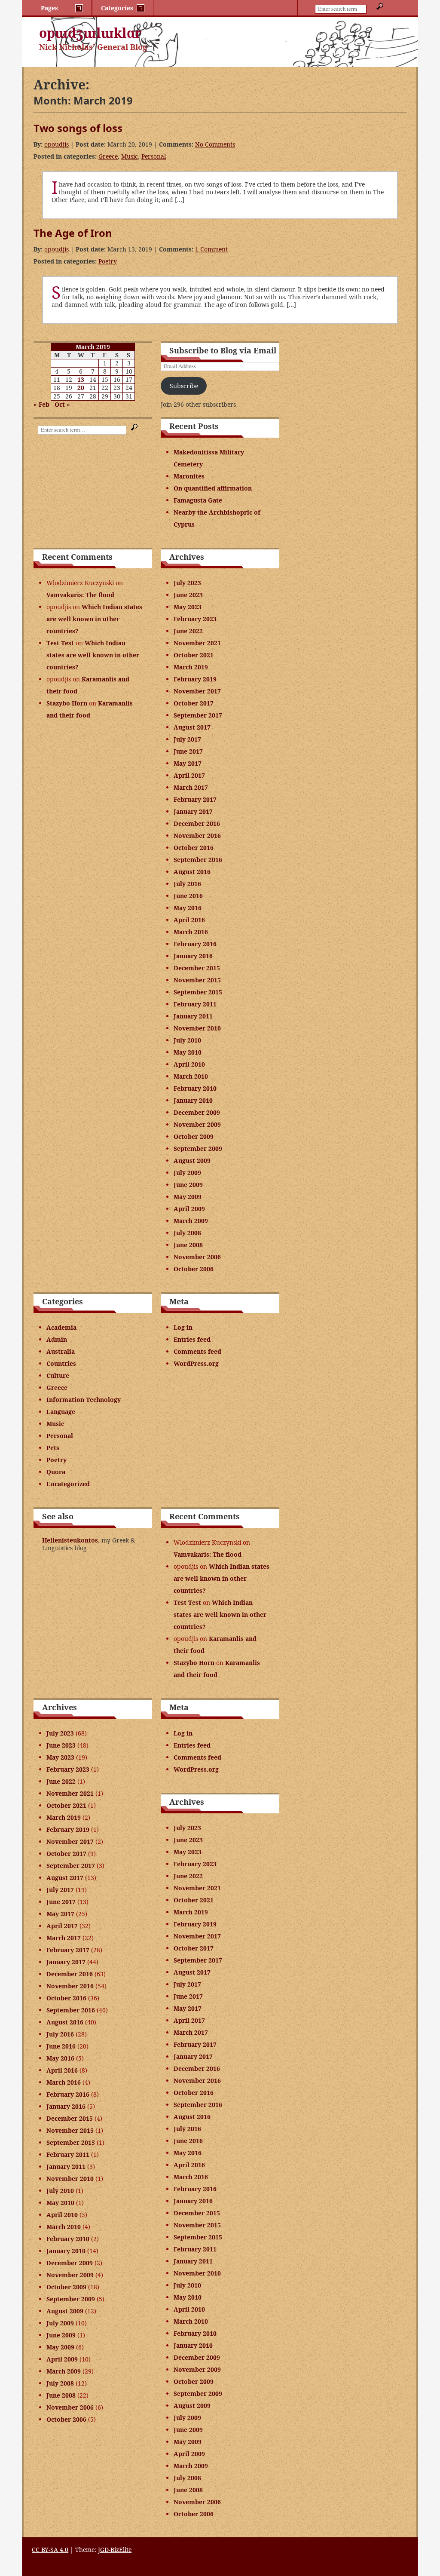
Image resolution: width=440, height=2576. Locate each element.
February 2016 (195, 944)
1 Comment (211, 249)
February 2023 (195, 619)
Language (61, 1412)
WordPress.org (196, 1363)
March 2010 (191, 1076)
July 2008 (187, 1233)
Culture (58, 1375)
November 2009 (197, 1124)
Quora (56, 1472)
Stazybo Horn (67, 703)
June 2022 (188, 631)
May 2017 (188, 763)
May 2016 (188, 908)
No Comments (215, 144)
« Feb (41, 404)
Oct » (62, 404)
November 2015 (197, 980)
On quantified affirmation (213, 488)
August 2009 (192, 1161)
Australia (61, 1351)
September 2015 (198, 992)
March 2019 (191, 667)
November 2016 (197, 836)
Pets (53, 1448)
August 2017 (192, 727)
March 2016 (191, 932)
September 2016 (198, 860)
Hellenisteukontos (70, 1540)
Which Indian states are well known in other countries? (94, 619)
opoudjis (57, 144)
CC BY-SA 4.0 (50, 2550)
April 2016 (189, 920)
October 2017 (194, 703)
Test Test (60, 643)
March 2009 (191, 1221)
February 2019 (195, 679)
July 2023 (187, 583)
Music (130, 156)
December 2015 (197, 968)
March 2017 (191, 787)
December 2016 (197, 823)
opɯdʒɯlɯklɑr (90, 33)
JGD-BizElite (115, 2550)
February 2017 (195, 799)
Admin (57, 1339)
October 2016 (194, 848)
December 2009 (197, 1112)
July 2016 (187, 884)
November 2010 (197, 1028)
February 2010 (195, 1088)
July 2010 (187, 1040)
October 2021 (194, 655)
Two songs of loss (78, 128)
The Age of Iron (73, 233)
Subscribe (184, 386)
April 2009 (189, 1209)
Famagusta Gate (198, 500)
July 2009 (187, 1173)
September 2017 (198, 715)
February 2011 (195, 1004)
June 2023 (188, 595)
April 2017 (189, 775)
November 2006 (197, 1257)
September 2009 (198, 1148)
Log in (183, 1327)
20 (81, 388)
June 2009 (188, 1185)
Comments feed (197, 1351)
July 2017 (187, 739)
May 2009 (188, 1197)
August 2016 (192, 872)
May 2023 (188, 607)
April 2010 (189, 1064)
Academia (61, 1327)
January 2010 (193, 1100)
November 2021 (197, 643)
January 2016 (193, 956)
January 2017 (193, 811)
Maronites (189, 476)
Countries (61, 1363)
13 (81, 379)
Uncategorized (68, 1484)
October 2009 (194, 1136)
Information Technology (84, 1400)
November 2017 (197, 691)
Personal (154, 156)
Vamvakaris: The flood (80, 595)
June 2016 (188, 896)
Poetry (108, 261)
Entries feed (192, 1339)
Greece (108, 156)
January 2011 (193, 1016)
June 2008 (188, 1245)
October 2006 (194, 1269)
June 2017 (188, 751)
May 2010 (188, 1052)
